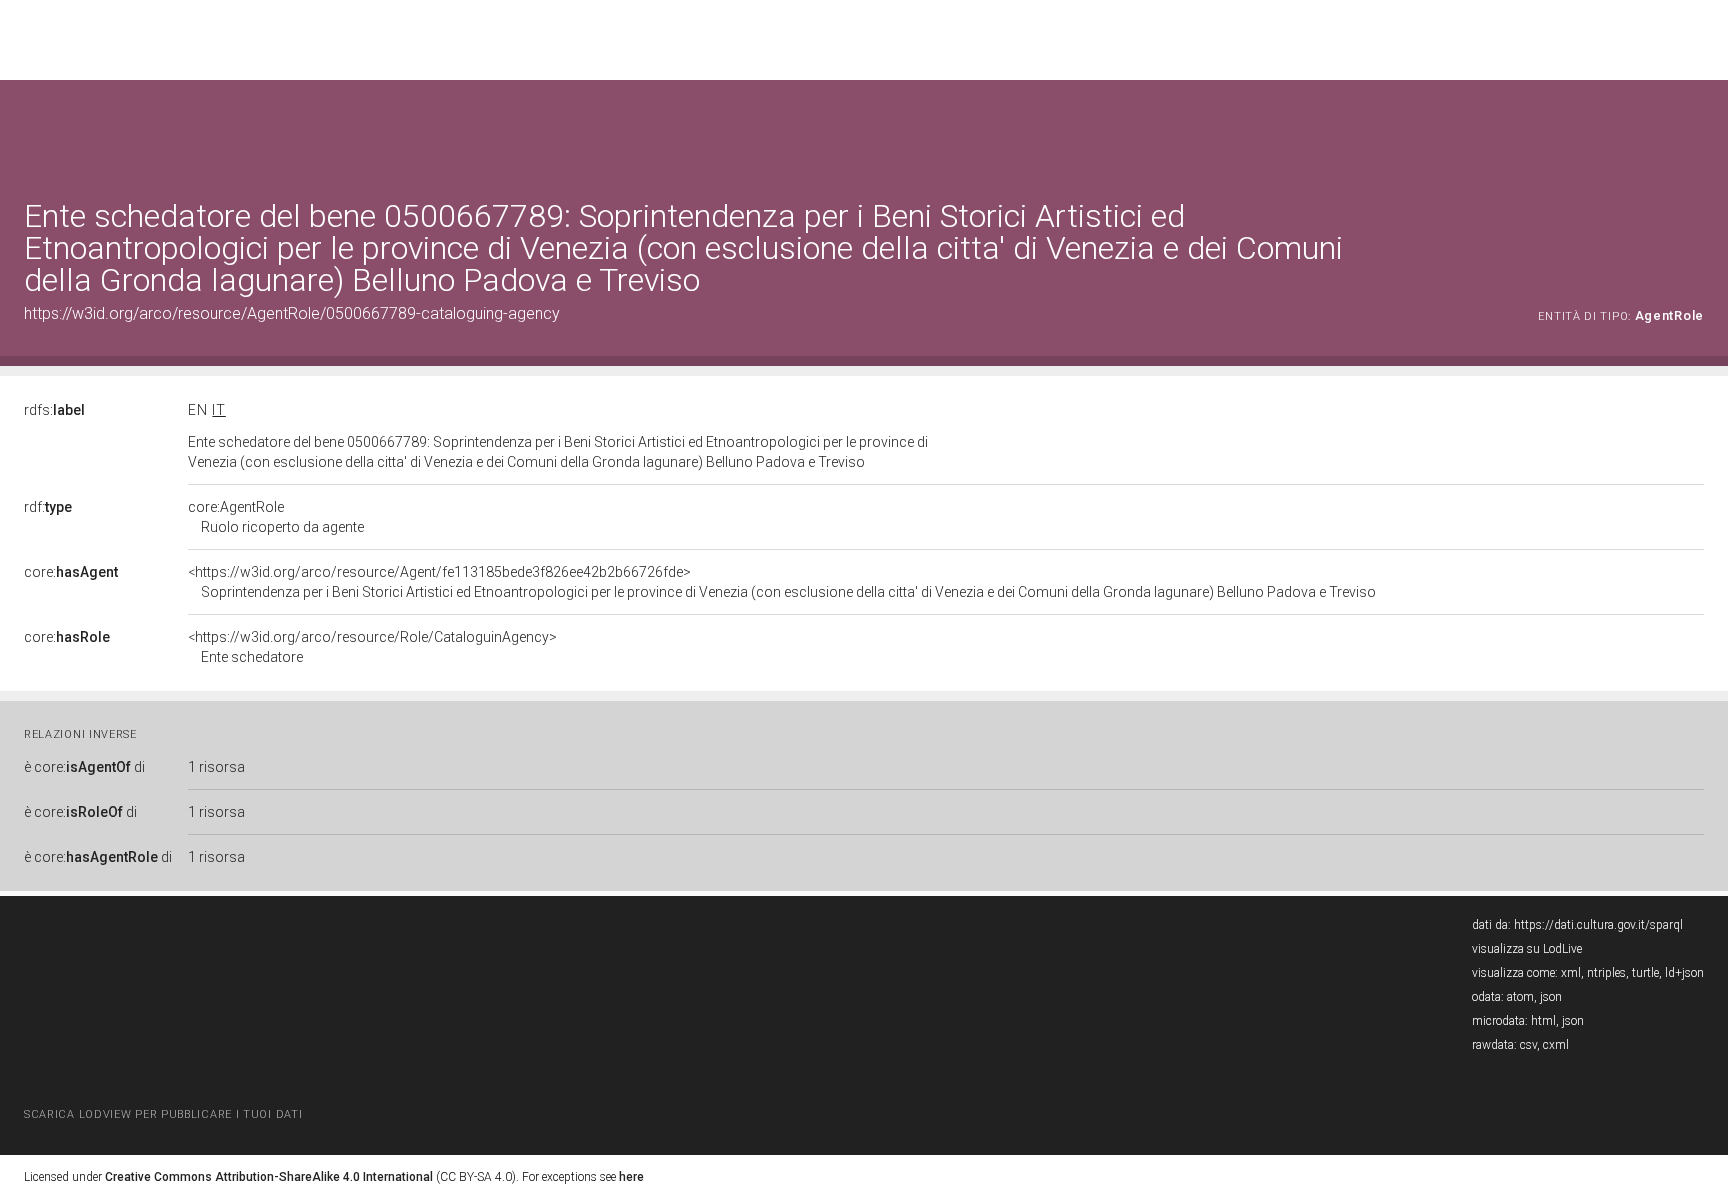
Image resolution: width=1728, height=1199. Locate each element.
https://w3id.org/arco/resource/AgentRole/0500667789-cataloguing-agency (292, 313)
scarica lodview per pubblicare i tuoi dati (163, 1114)
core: (71, 572)
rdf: (48, 507)
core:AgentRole (276, 517)
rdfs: (54, 410)
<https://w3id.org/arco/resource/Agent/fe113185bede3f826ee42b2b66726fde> (782, 582)
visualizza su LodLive (1527, 949)
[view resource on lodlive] (1694, 129)
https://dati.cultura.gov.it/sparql (1598, 925)
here (631, 1177)
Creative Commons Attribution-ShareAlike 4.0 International (269, 1177)
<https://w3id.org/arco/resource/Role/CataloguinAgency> (372, 647)
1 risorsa (216, 767)
